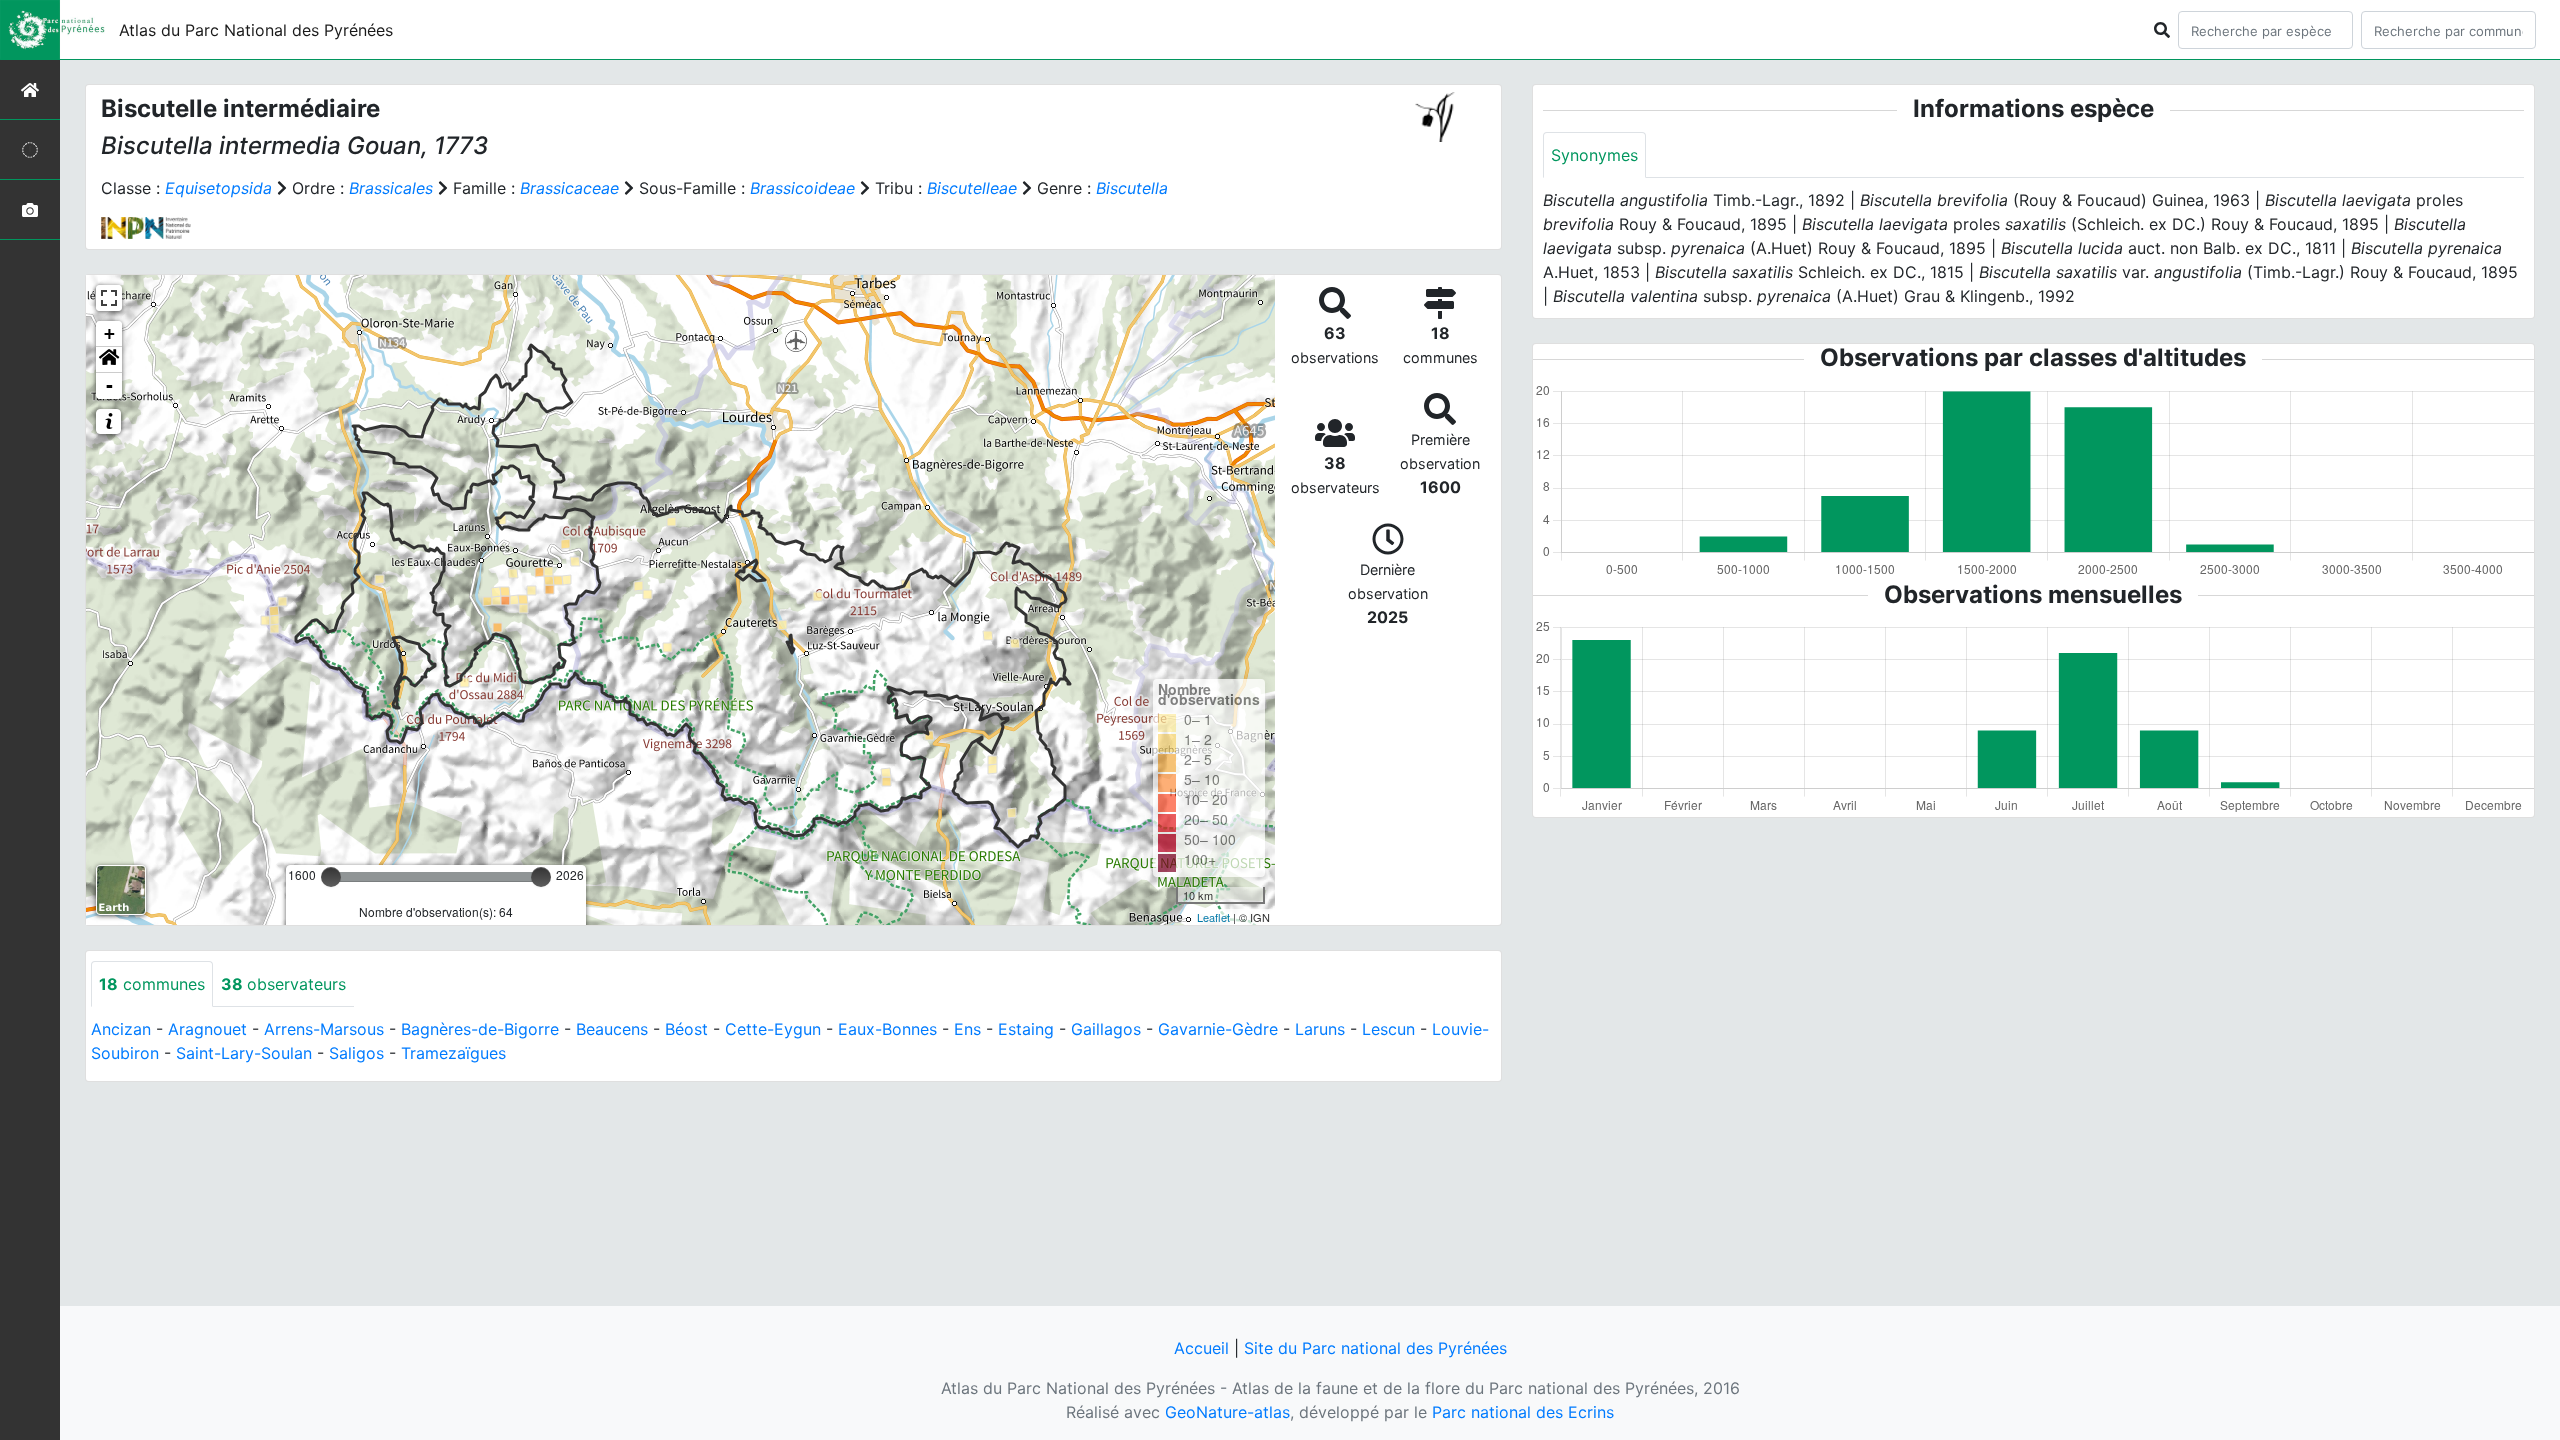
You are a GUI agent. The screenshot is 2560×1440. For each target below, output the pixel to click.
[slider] (331, 877)
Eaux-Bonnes (887, 1029)
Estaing (1026, 1029)
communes (152, 984)
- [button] (109, 385)
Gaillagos (1106, 1029)
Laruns (1320, 1029)
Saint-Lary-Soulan (244, 1053)
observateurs (283, 984)
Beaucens (612, 1029)
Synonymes (1594, 155)
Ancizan (121, 1029)
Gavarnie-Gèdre (1218, 1029)
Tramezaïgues (453, 1053)
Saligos (356, 1053)
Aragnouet (207, 1029)
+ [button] (109, 333)
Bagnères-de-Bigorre (480, 1029)
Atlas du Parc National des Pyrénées (256, 30)
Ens (967, 1029)
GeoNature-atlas (1227, 1412)
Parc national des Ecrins (1523, 1412)
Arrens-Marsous (324, 1029)
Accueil (1201, 1348)
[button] (109, 360)
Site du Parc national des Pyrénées (1375, 1348)
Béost (686, 1029)
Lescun (1388, 1029)
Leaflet (1213, 917)
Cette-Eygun (773, 1029)
